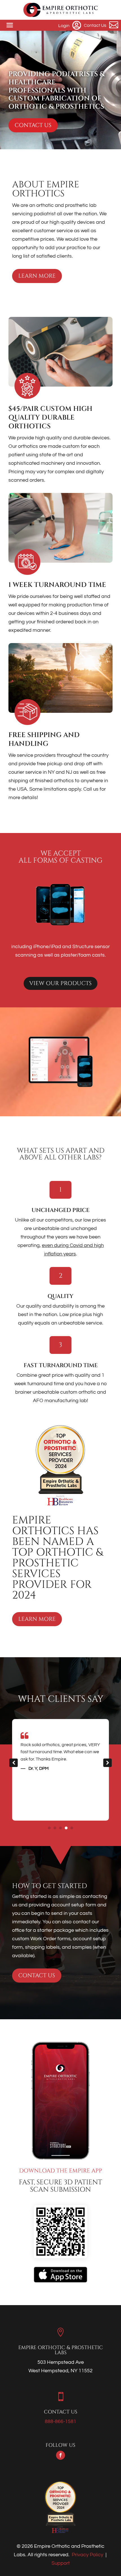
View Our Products (60, 983)
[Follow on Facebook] (60, 2455)
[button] (107, 1763)
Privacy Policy (88, 2555)
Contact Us (33, 125)
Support (61, 2563)
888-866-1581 (60, 2422)
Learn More (37, 276)
